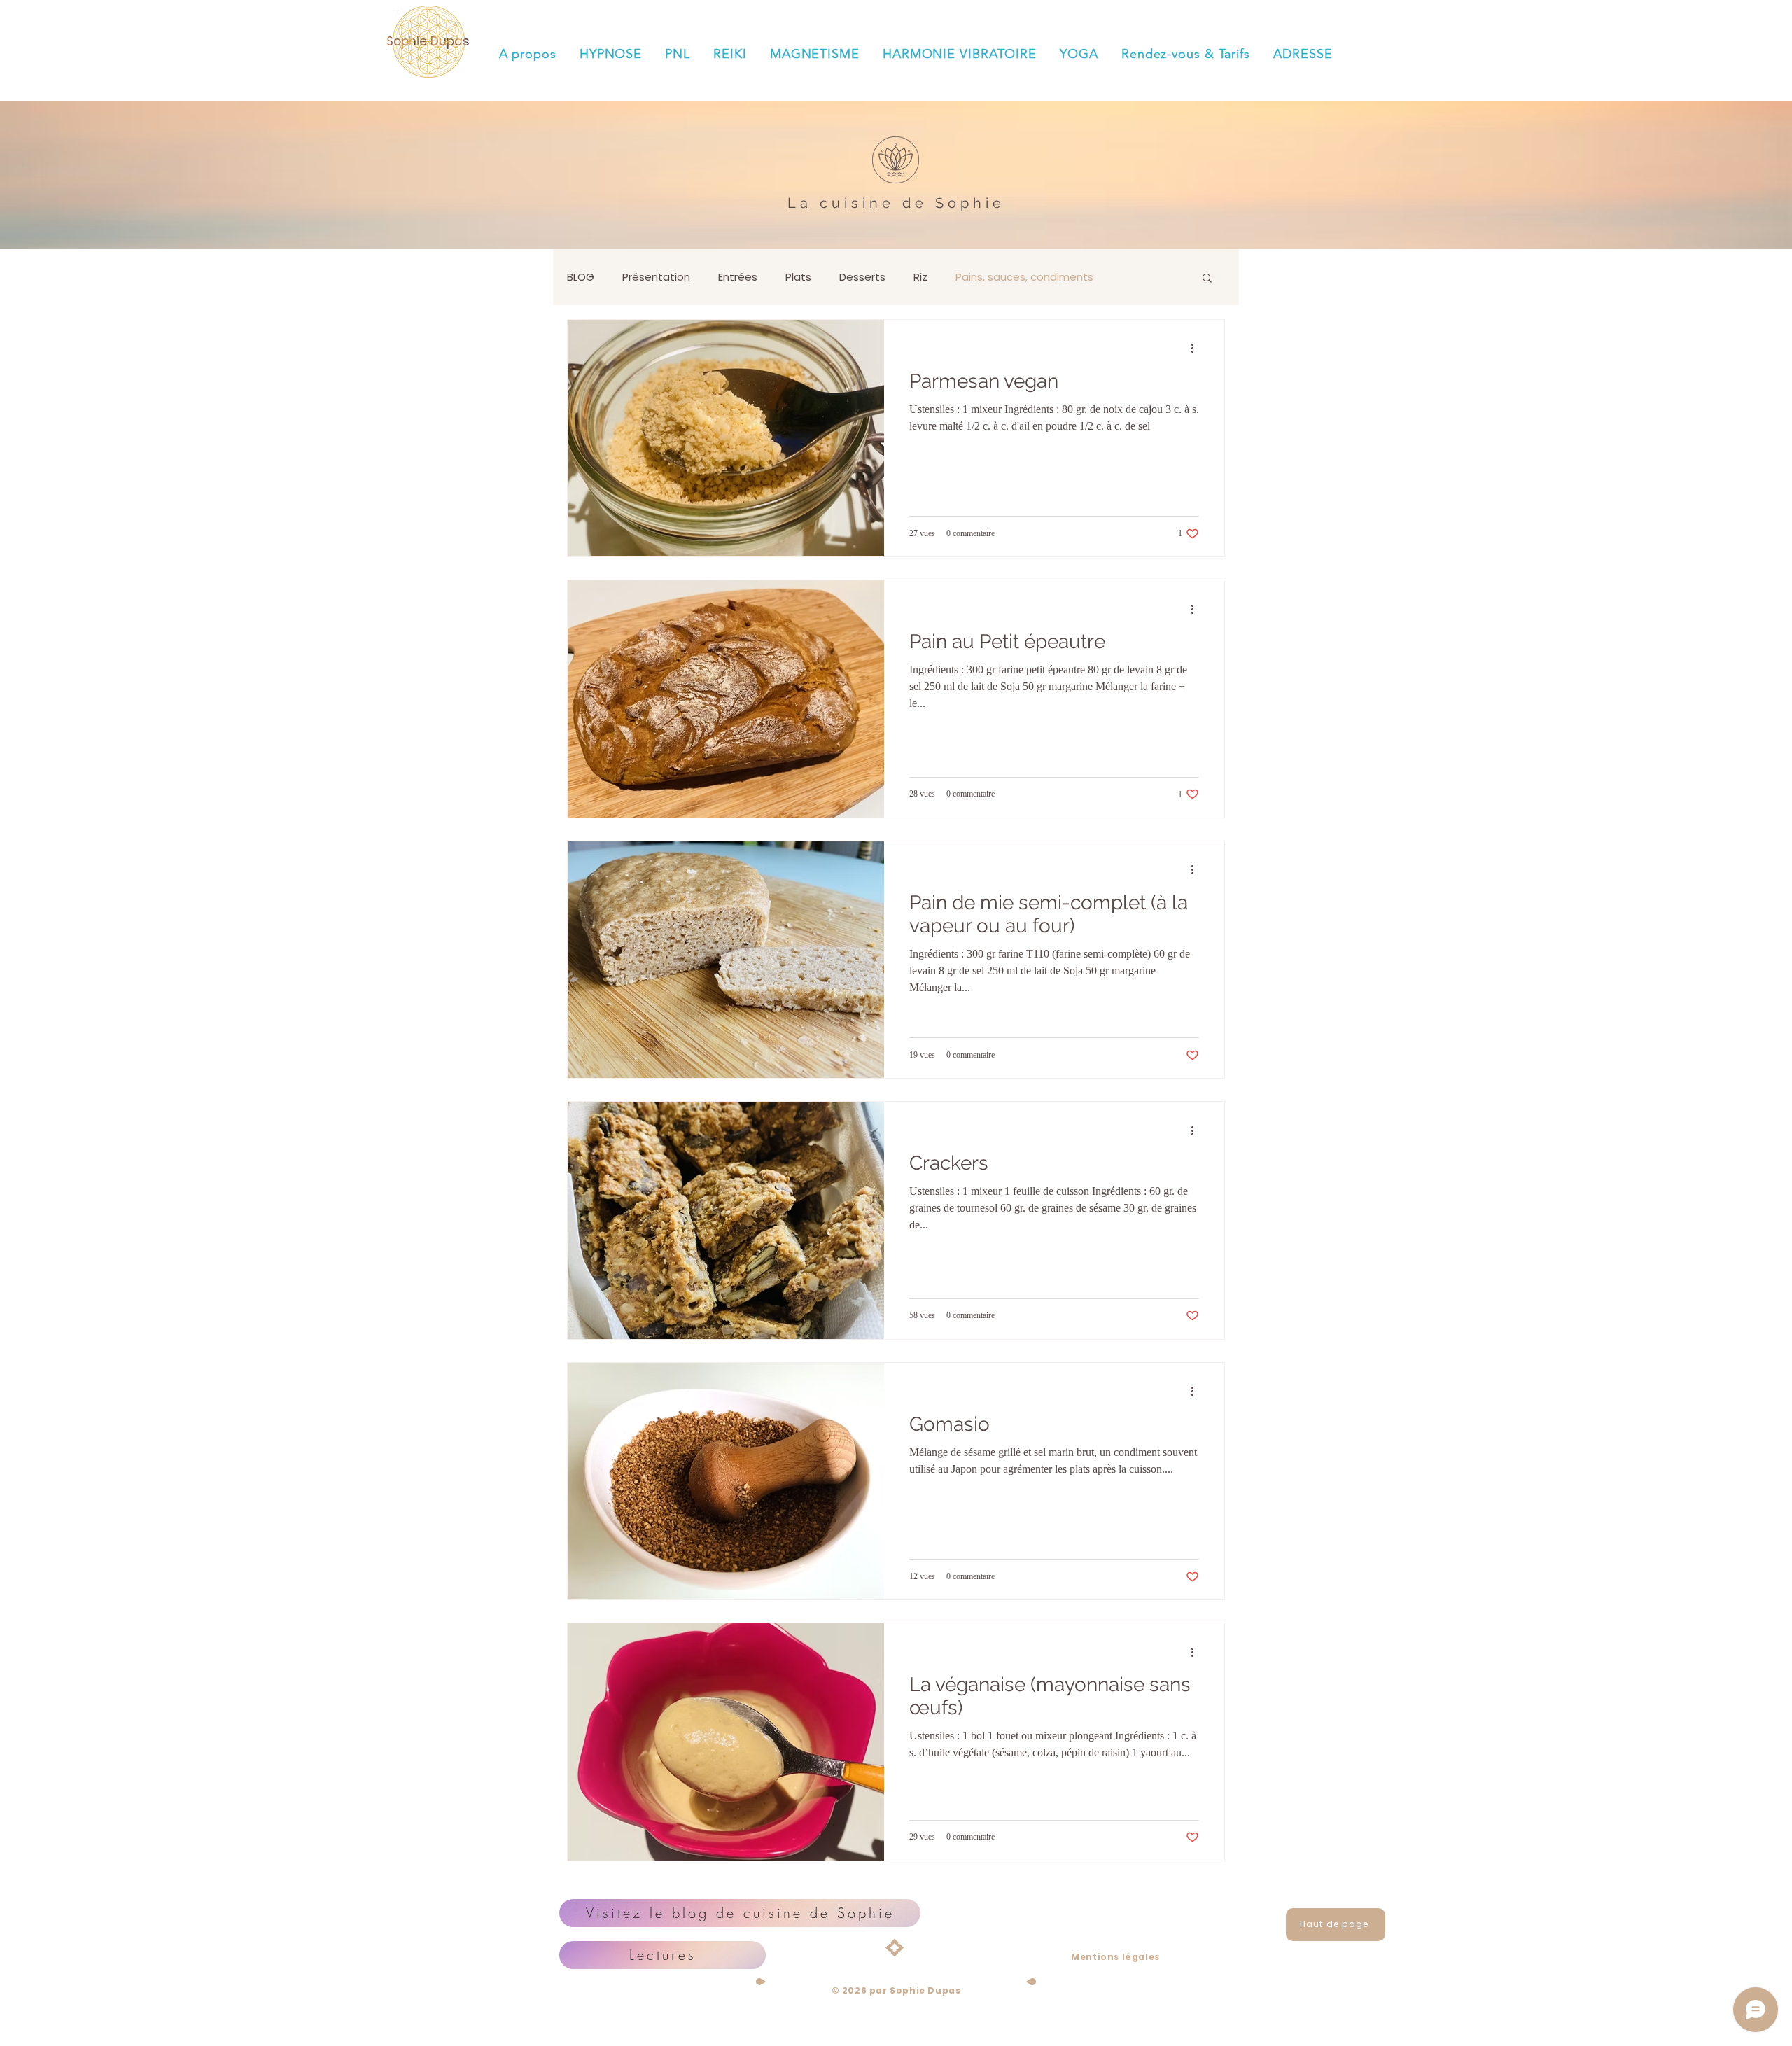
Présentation (656, 277)
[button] (1207, 279)
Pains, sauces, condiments (1024, 277)
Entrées (738, 277)
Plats (798, 277)
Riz (920, 277)
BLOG (581, 277)
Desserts (862, 277)
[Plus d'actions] (1197, 349)
